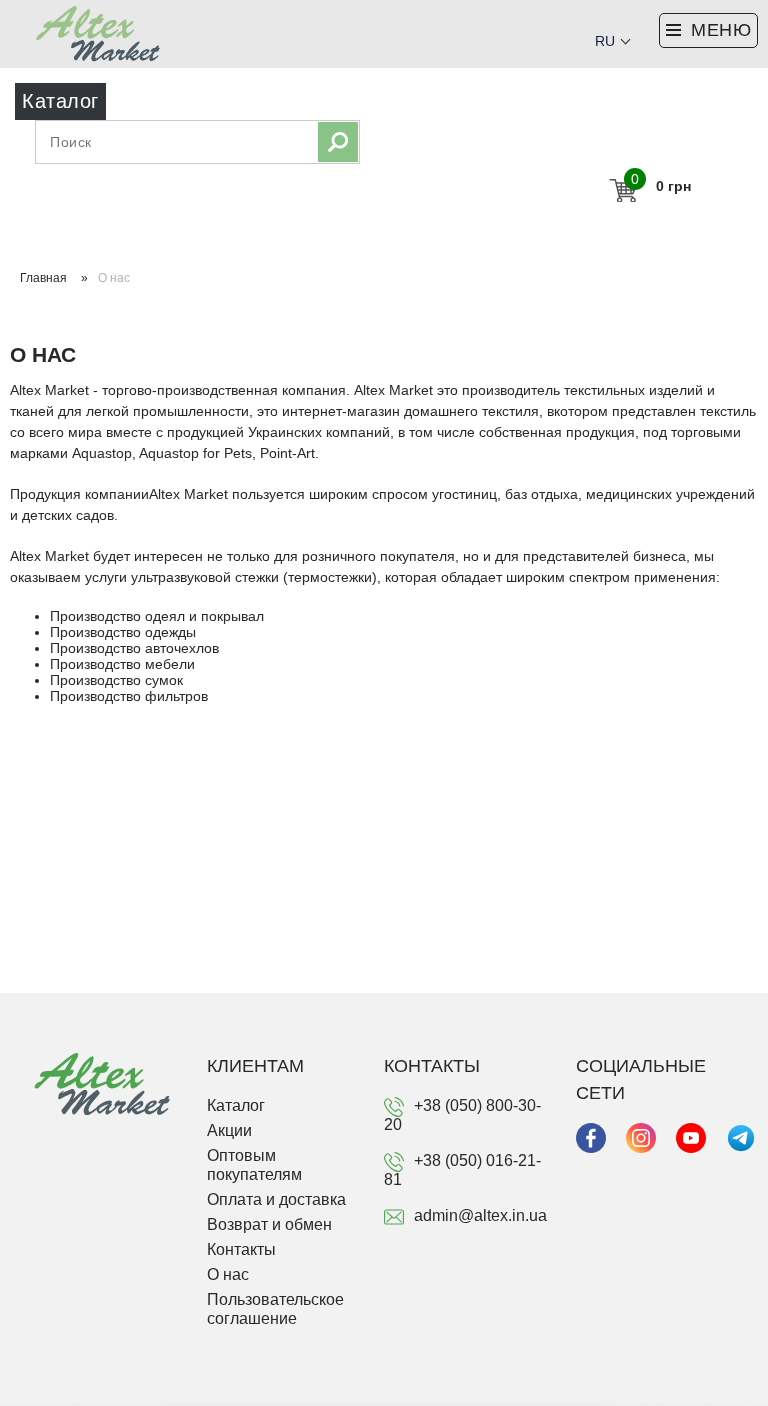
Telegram (741, 1138)
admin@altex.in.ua (480, 1215)
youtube (691, 1138)
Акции (229, 1130)
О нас (228, 1274)
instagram (641, 1138)
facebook (591, 1138)
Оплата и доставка (276, 1199)
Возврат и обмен (269, 1224)
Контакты (241, 1249)
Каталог (236, 1105)
